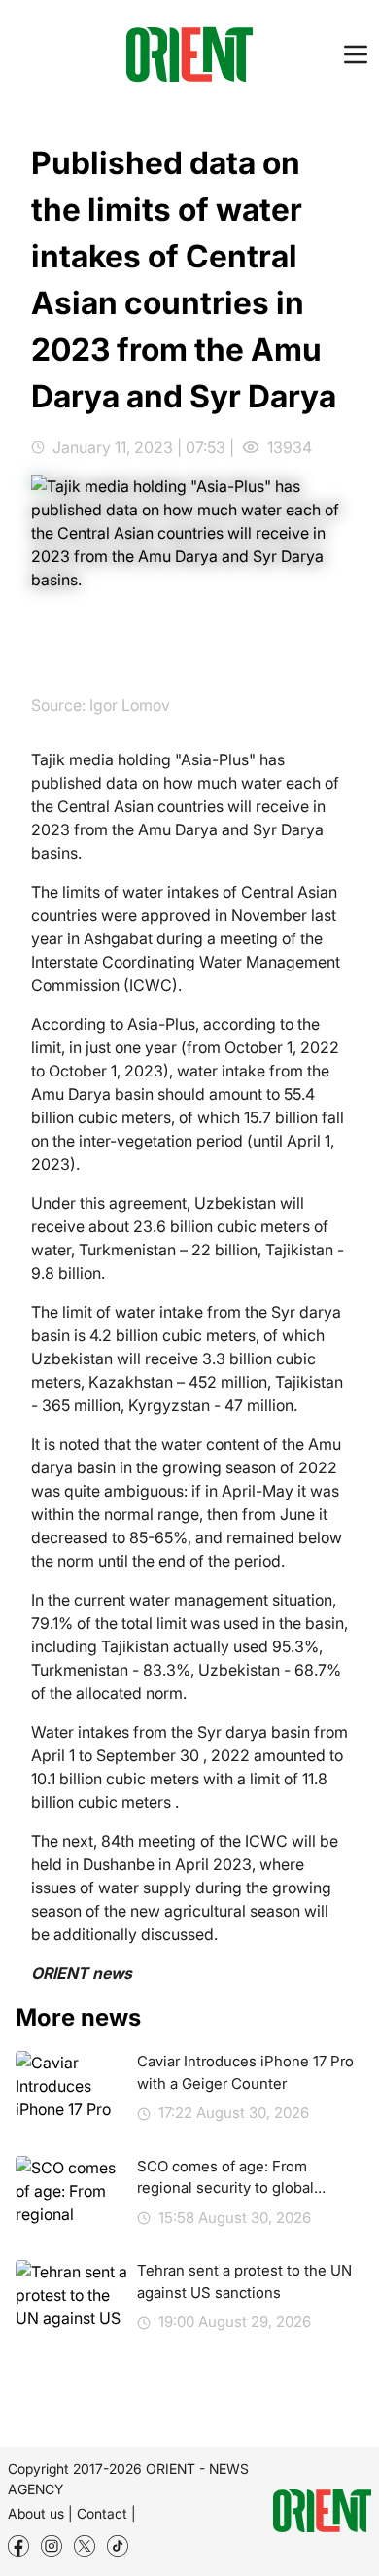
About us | (40, 2513)
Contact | (106, 2513)
